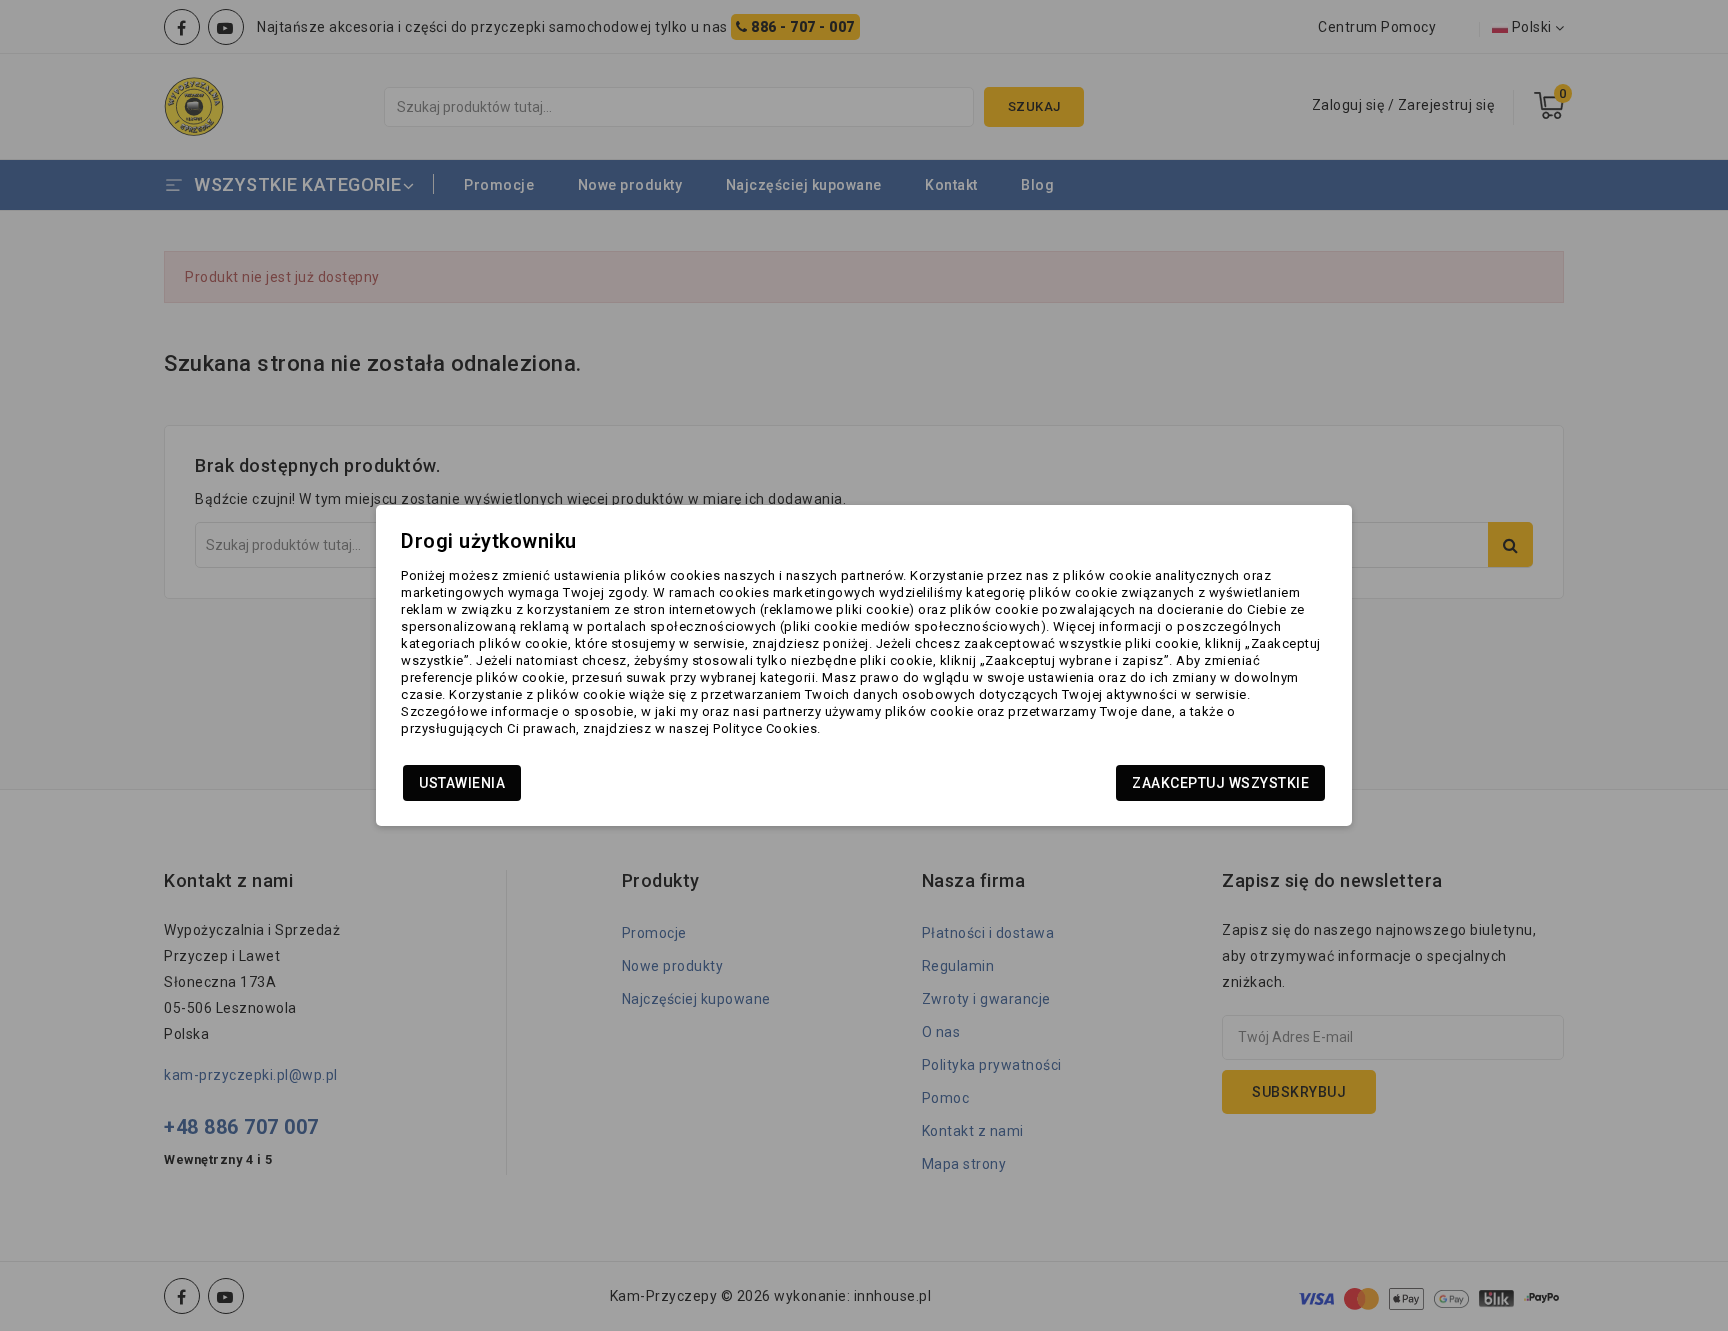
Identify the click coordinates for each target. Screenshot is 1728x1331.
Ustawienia (462, 783)
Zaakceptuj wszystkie (1220, 783)
